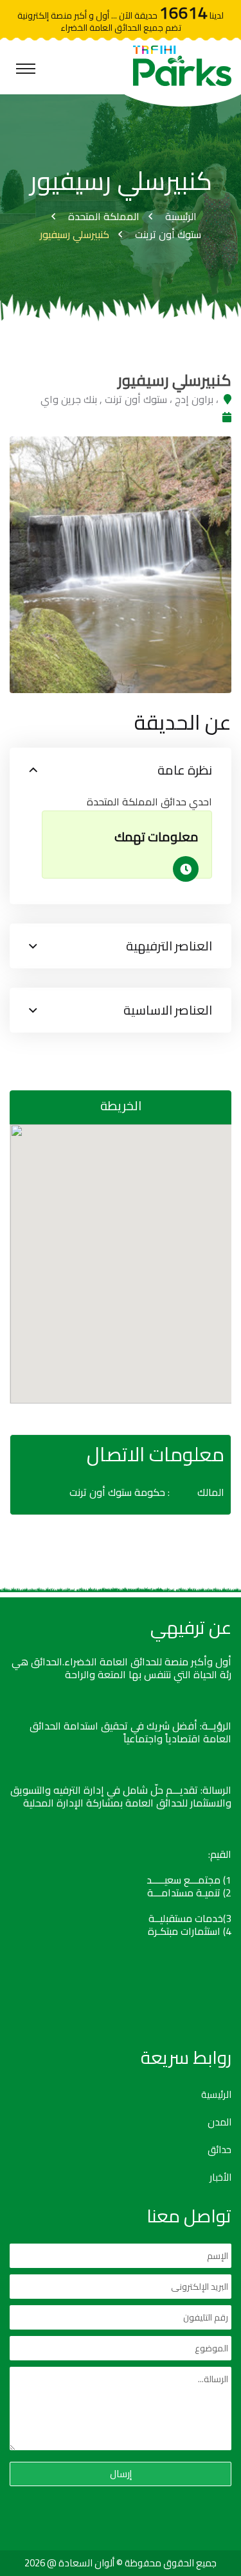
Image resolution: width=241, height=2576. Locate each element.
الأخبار (220, 2177)
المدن (219, 2122)
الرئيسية (181, 216)
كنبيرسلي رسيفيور (75, 234)
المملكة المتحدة (104, 216)
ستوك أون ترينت (168, 234)
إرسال (121, 2474)
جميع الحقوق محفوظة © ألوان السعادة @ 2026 (121, 2563)
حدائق (219, 2150)
